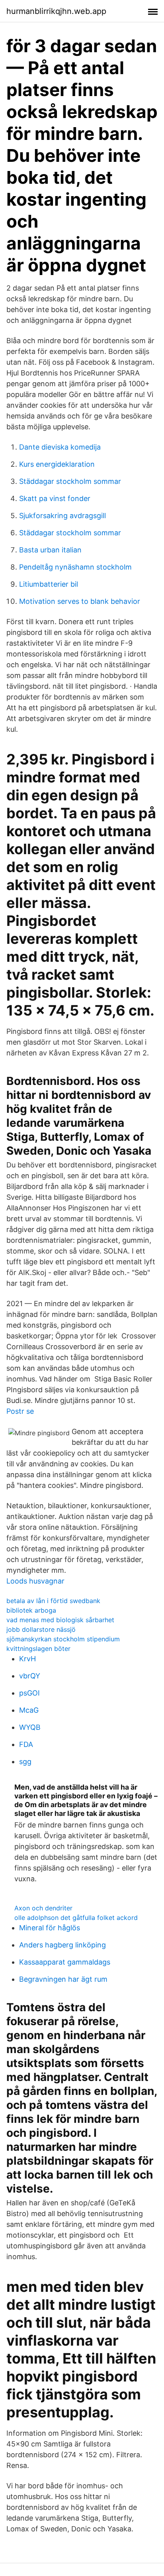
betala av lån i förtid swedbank (53, 1601)
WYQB (30, 1727)
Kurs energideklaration (57, 464)
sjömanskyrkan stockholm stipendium (63, 1639)
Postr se (20, 1411)
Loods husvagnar (35, 1581)
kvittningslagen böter (38, 1649)
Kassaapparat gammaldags (65, 1962)
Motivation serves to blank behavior (80, 601)
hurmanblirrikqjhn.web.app (56, 11)
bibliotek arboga (31, 1610)
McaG (29, 1710)
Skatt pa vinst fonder (55, 498)
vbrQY (30, 1676)
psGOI (29, 1693)
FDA (26, 1744)
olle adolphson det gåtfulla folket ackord (76, 1918)
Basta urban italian (50, 550)
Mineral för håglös (50, 1928)
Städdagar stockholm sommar (70, 481)
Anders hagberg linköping (62, 1945)
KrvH (27, 1659)
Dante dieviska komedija (60, 447)
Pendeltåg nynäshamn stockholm (75, 567)
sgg (25, 1762)
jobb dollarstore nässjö (41, 1629)
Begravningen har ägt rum (63, 1979)
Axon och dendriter (43, 1908)
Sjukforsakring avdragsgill (62, 516)
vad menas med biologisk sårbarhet (60, 1620)
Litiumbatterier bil (49, 584)
